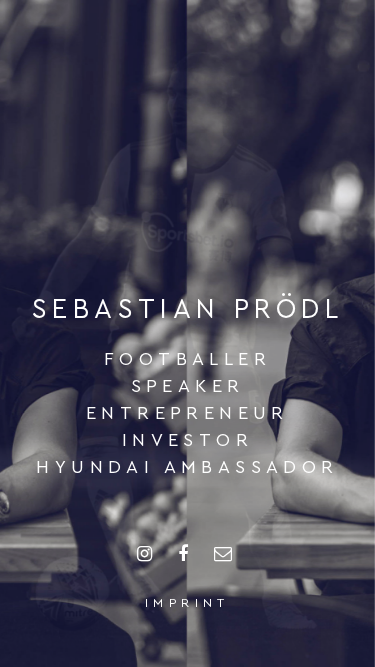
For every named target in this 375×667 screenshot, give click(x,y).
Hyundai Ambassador (187, 467)
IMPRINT (187, 603)
